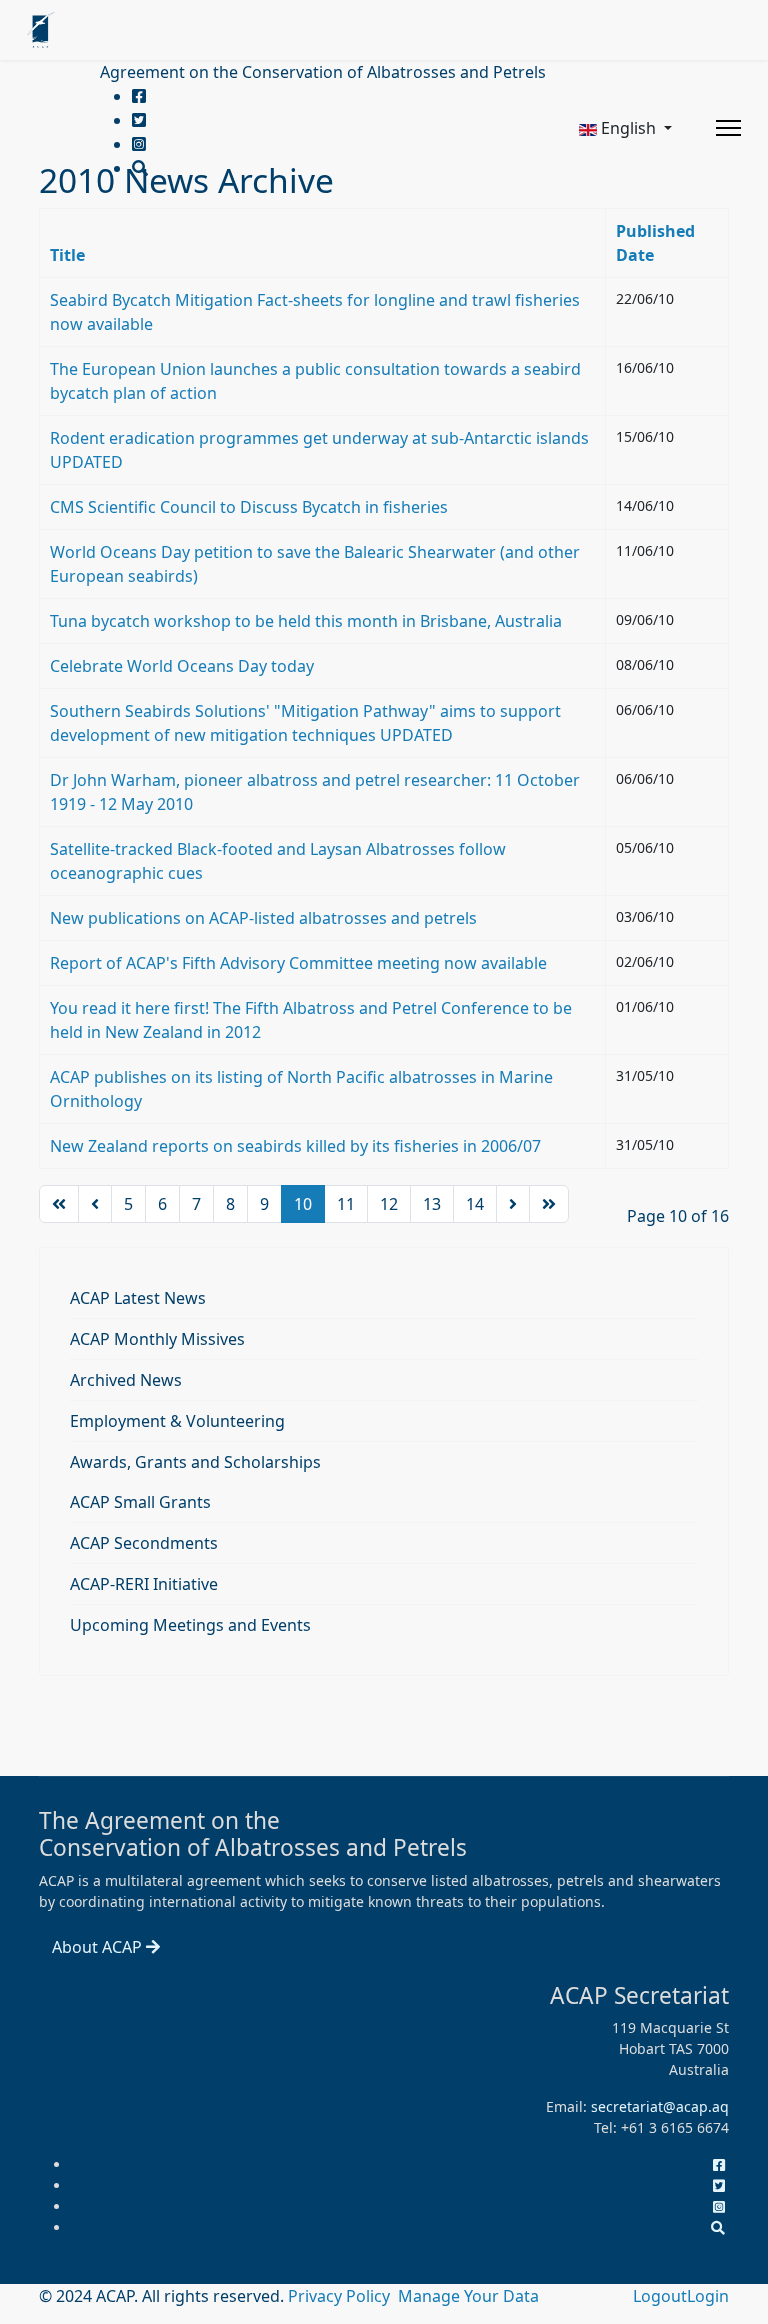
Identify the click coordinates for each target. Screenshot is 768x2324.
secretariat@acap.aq (660, 2106)
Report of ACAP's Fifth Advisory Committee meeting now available (298, 963)
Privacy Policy (341, 2296)
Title (67, 255)
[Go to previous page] (95, 1204)
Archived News (126, 1380)
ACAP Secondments (144, 1543)
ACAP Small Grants (140, 1502)
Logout (660, 2296)
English (628, 128)
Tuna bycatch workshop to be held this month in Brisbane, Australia (306, 621)
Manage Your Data (468, 2296)
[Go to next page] (513, 1204)
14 (475, 1204)
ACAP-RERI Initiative (144, 1584)
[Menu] (728, 128)
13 (432, 1204)
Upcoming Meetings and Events (190, 1625)
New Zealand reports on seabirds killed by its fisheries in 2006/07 (295, 1146)
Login (708, 2296)
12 (389, 1204)
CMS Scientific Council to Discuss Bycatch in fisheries (249, 507)
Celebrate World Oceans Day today (182, 666)
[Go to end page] (549, 1204)
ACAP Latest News (138, 1298)
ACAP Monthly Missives (157, 1339)
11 (346, 1204)
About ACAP (99, 1947)
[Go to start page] (59, 1204)
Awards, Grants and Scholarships (195, 1462)
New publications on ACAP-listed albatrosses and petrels (263, 918)
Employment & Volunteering (177, 1421)
